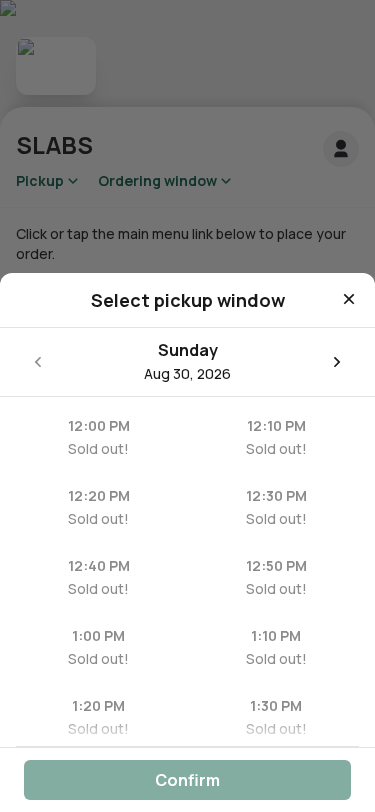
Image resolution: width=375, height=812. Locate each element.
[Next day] (337, 362)
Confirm (187, 780)
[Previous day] (38, 362)
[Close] (349, 299)
